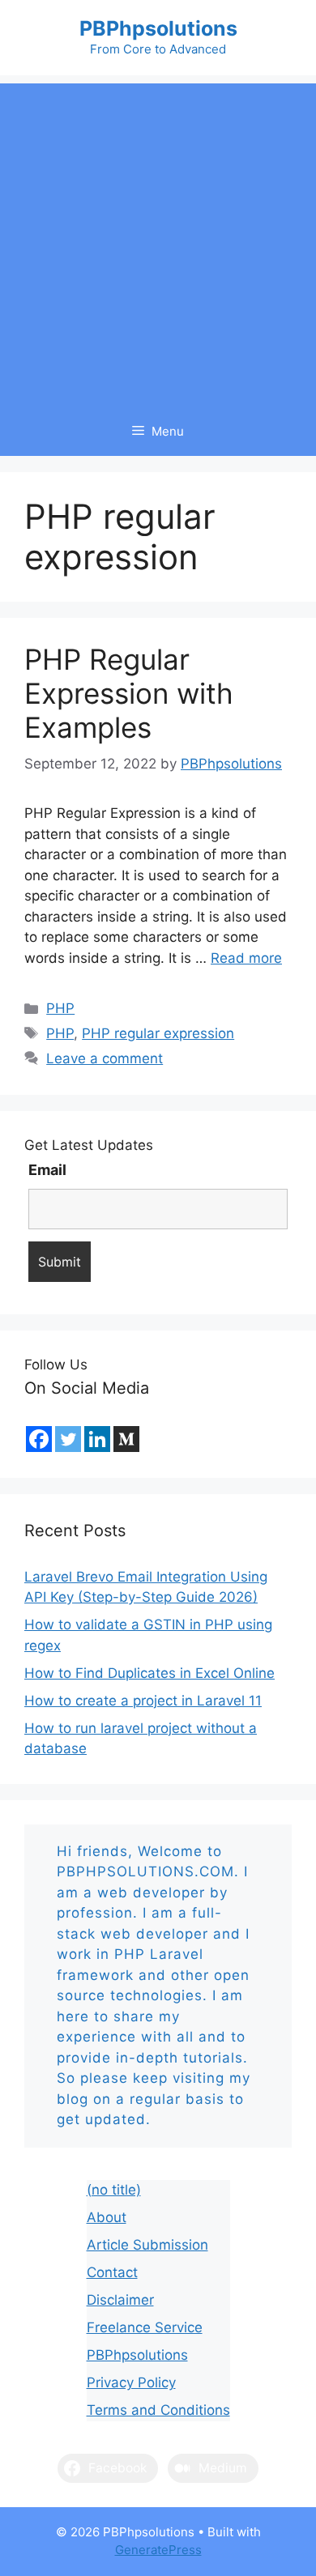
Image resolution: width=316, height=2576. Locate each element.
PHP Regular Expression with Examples (129, 693)
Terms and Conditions (158, 2410)
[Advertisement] (158, 241)
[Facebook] (39, 1439)
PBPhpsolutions (158, 28)
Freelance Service (145, 2327)
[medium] (126, 1439)
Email (47, 1170)
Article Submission (147, 2245)
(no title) (114, 2190)
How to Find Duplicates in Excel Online (149, 1673)
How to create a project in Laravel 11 (143, 1701)
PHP (60, 1008)
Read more (246, 958)
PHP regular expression (158, 1033)
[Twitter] (68, 1439)
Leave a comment (105, 1058)
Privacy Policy (131, 2382)
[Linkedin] (97, 1439)
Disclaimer (120, 2300)
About (107, 2217)
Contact (112, 2272)
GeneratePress (158, 2550)
